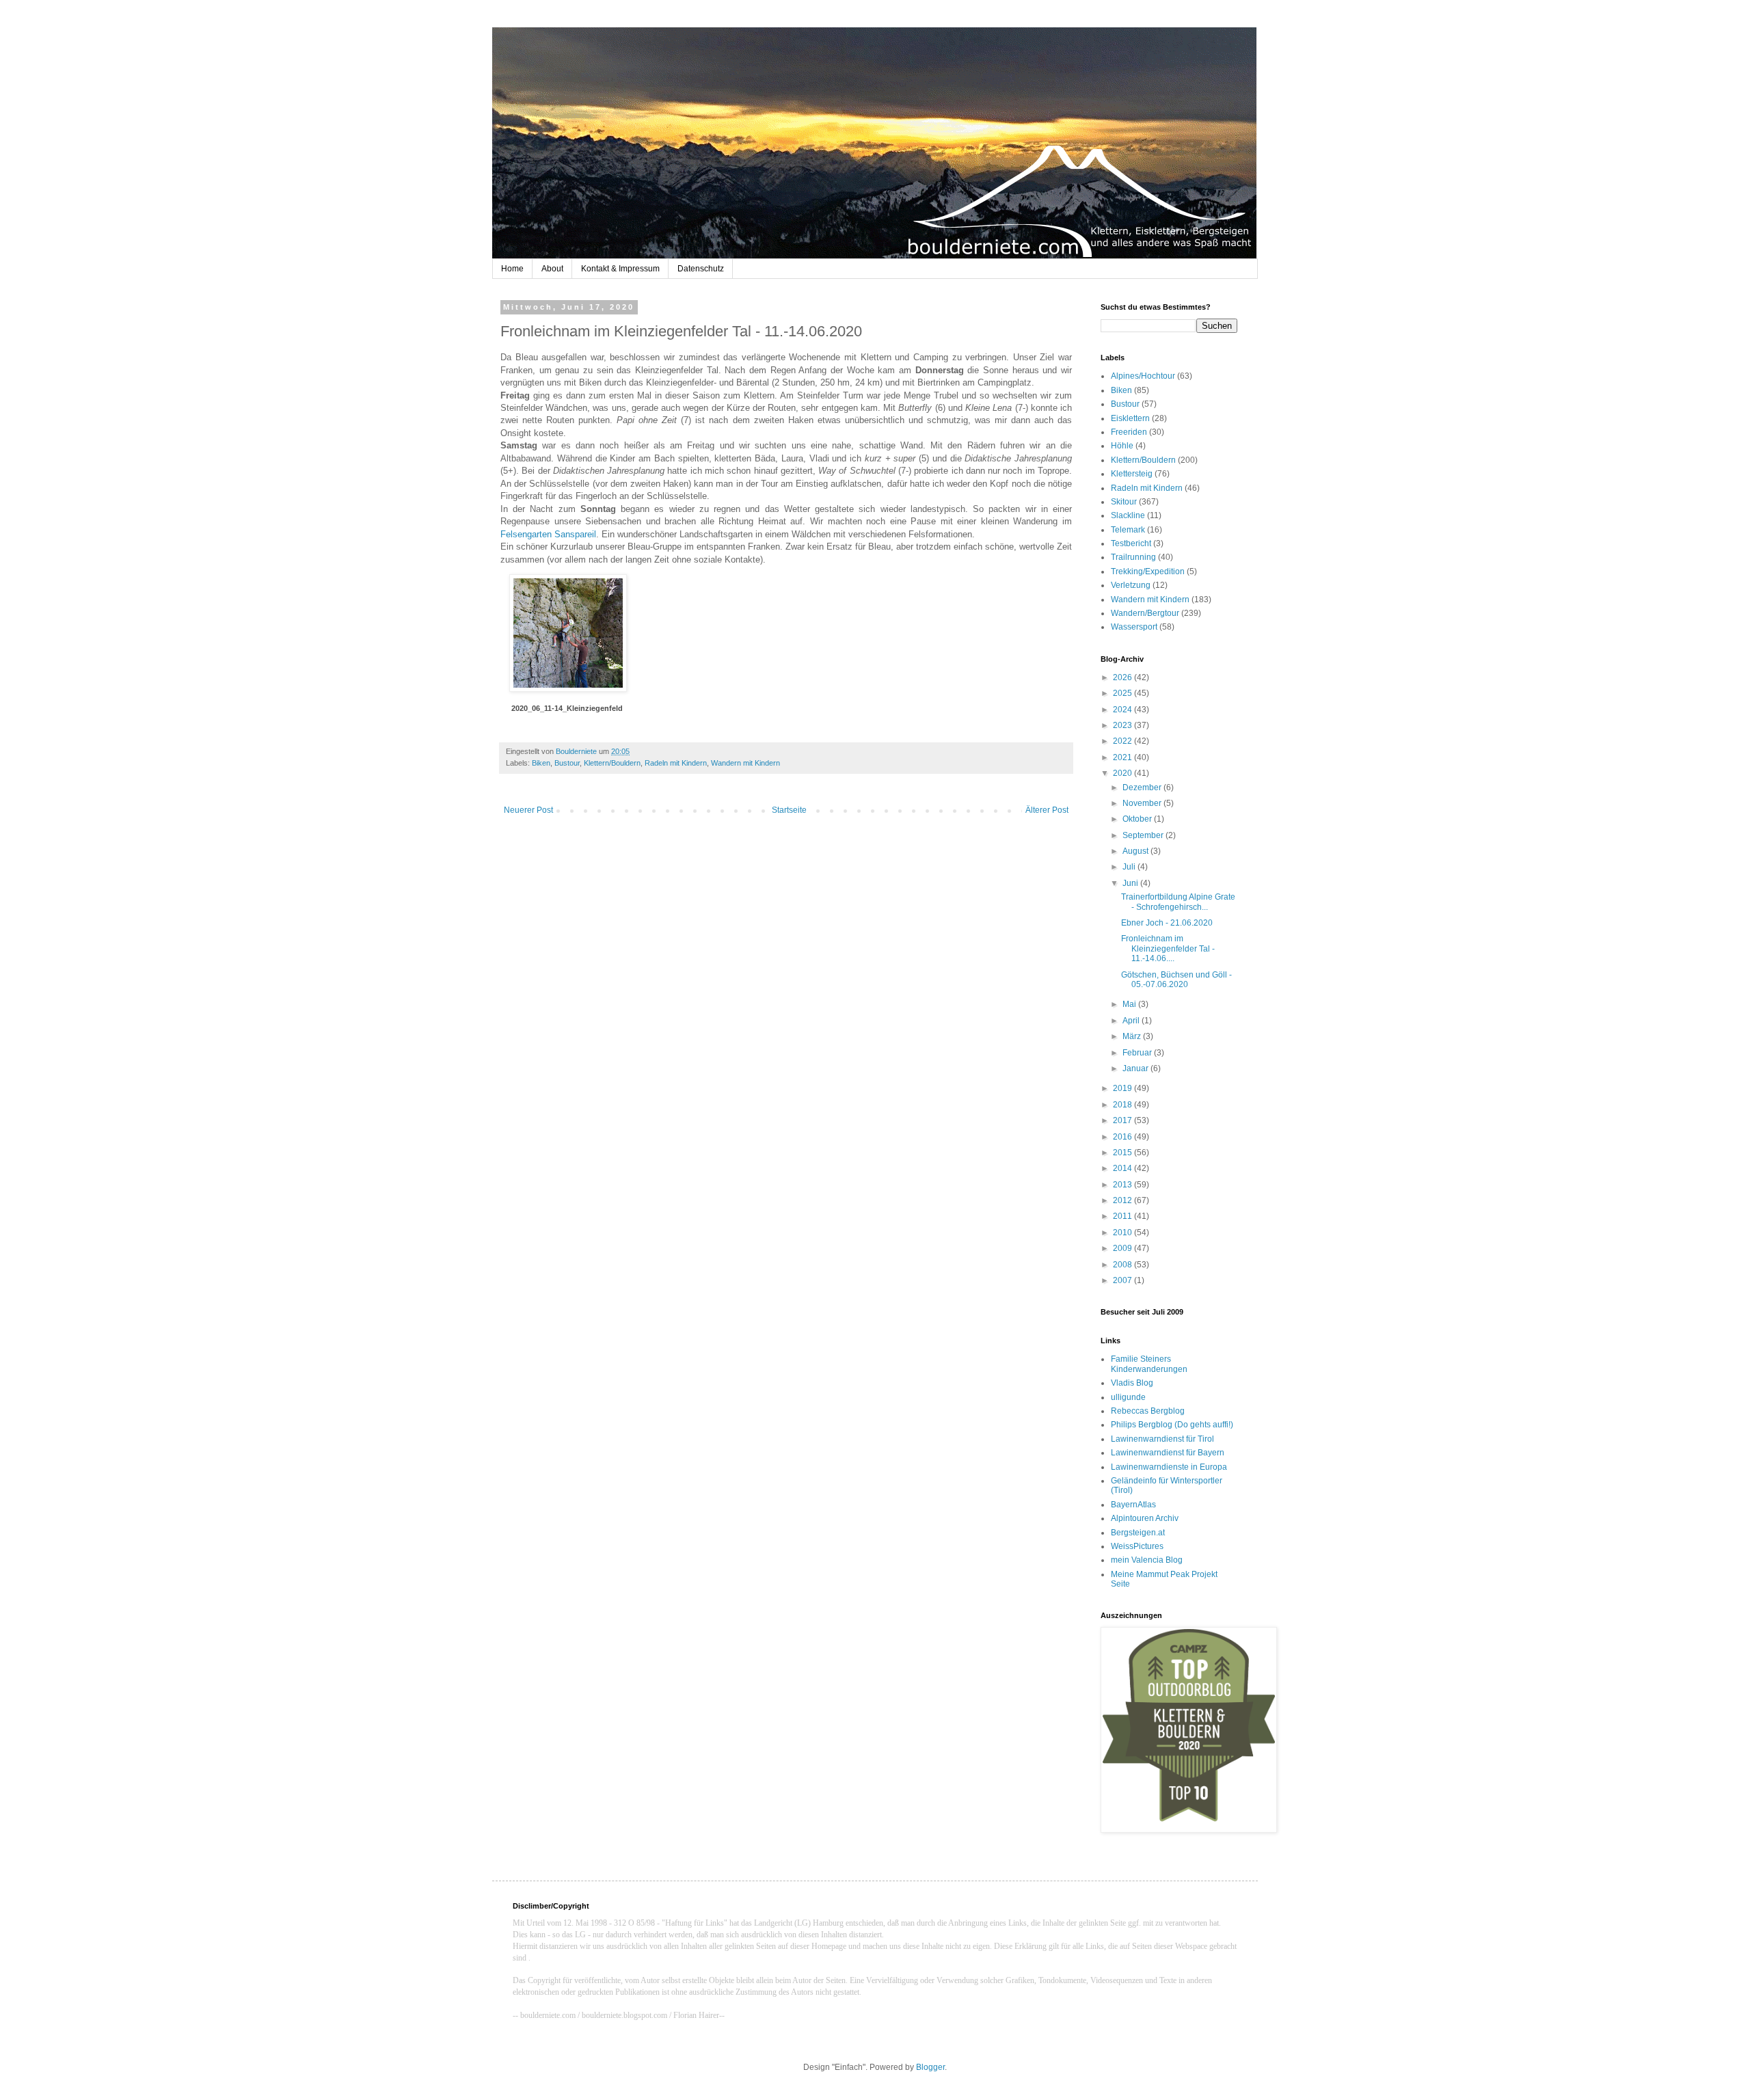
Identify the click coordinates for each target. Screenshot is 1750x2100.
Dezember (1143, 787)
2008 (1123, 1265)
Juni (1131, 883)
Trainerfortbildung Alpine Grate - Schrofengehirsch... (1178, 902)
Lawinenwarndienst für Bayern (1168, 1453)
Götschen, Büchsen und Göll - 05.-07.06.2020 (1176, 980)
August (1136, 851)
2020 (1123, 773)
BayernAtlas (1133, 1505)
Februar (1138, 1053)
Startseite (789, 810)
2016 (1123, 1137)
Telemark (1128, 530)
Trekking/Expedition (1148, 571)
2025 (1123, 693)
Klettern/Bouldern (612, 763)
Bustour (567, 763)
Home (512, 269)
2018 (1123, 1105)
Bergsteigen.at (1138, 1533)
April (1132, 1021)
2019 (1123, 1088)
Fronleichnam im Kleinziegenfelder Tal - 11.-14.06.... (1168, 948)
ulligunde (1128, 1397)
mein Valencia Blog (1147, 1560)
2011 (1123, 1216)
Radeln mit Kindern (676, 763)
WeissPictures (1137, 1546)
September (1144, 835)
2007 (1123, 1280)
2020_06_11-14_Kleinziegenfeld (567, 708)
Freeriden (1129, 432)
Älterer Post (1047, 810)
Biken (541, 763)
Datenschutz (701, 269)
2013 (1123, 1185)
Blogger (930, 2067)
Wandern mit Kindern (745, 763)
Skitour (1124, 502)
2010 (1123, 1233)
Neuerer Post (528, 810)
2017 (1123, 1120)
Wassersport (1134, 627)
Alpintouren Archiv (1145, 1518)
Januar (1136, 1068)
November (1143, 803)
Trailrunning (1133, 557)
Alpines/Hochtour (1143, 376)
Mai (1130, 1004)
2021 (1123, 757)
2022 (1123, 741)
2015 (1123, 1153)
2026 (1123, 677)
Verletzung (1131, 585)
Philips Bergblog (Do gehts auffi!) (1172, 1425)
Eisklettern (1130, 418)
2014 (1123, 1168)
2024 (1123, 710)
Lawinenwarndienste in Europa (1169, 1467)
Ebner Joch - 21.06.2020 (1167, 923)
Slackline (1128, 515)
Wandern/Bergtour (1145, 613)
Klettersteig (1132, 474)
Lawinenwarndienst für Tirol (1162, 1439)
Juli (1130, 867)
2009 (1123, 1248)
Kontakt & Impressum (620, 269)
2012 (1123, 1200)
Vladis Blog (1132, 1383)
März (1133, 1036)
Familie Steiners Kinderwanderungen (1149, 1364)
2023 (1123, 725)
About (552, 269)
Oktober (1138, 819)
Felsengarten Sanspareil (548, 534)
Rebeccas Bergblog (1148, 1411)
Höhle (1122, 446)
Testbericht (1131, 543)
